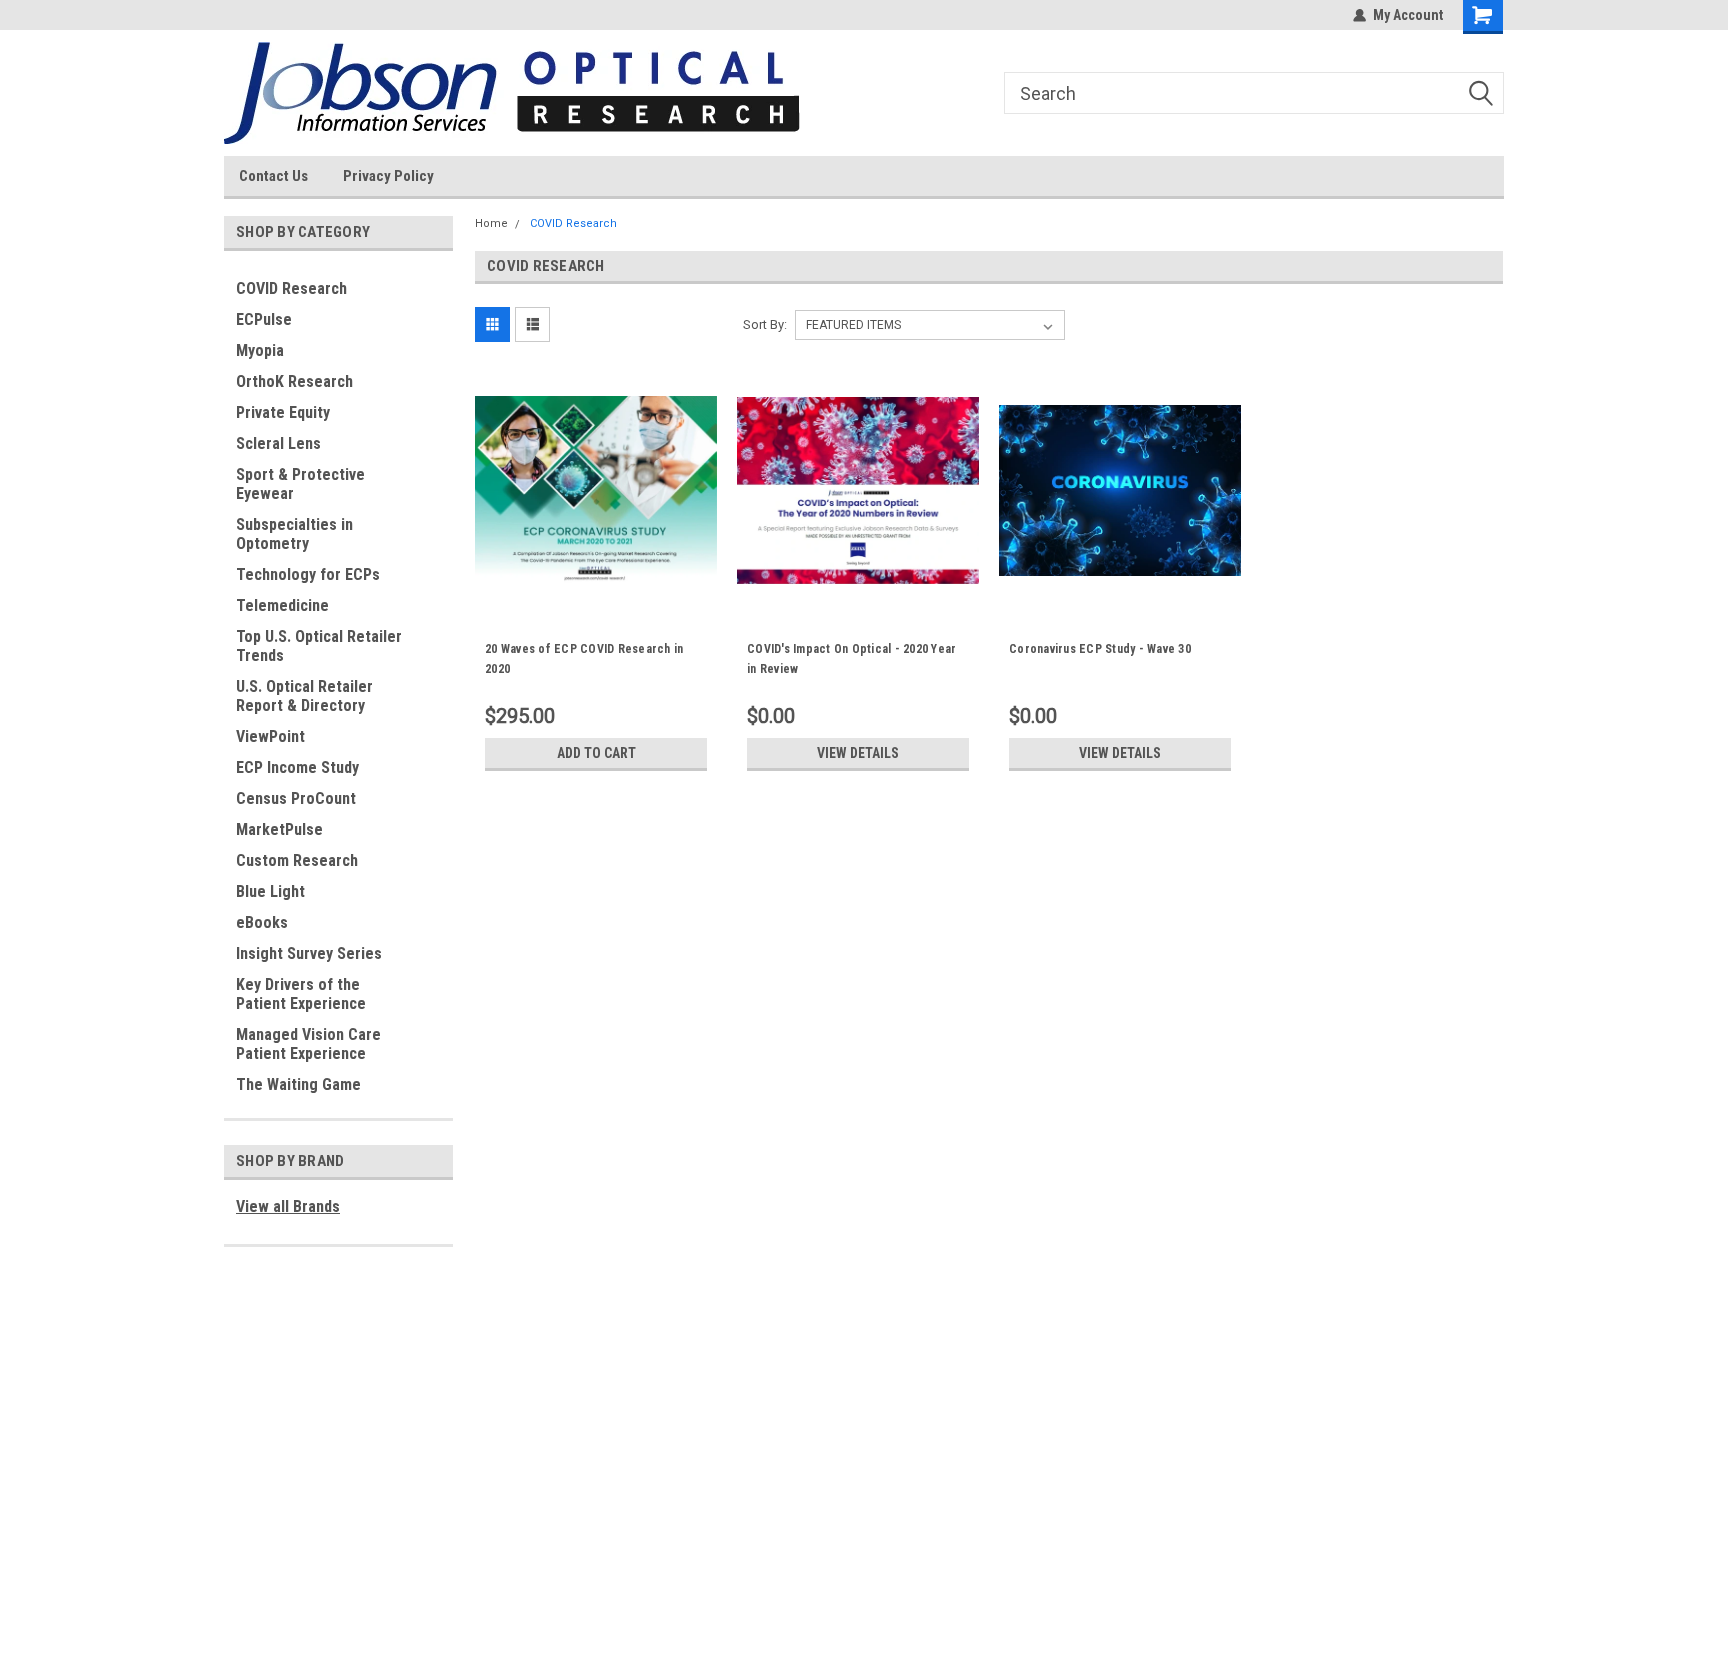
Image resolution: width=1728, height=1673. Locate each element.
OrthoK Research (294, 381)
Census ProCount (296, 798)
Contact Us (273, 176)
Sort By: (765, 324)
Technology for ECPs (308, 574)
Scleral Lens (278, 443)
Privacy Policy (388, 176)
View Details (858, 753)
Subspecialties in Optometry (294, 534)
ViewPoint (270, 736)
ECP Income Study (297, 767)
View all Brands (288, 1206)
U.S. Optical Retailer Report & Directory (304, 696)
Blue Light (270, 891)
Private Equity (283, 412)
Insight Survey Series (309, 953)
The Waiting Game (298, 1084)
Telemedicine (282, 605)
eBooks (262, 922)
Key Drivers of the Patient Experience (301, 994)
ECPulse (264, 319)
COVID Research (291, 288)
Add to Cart (596, 753)
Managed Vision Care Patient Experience (308, 1044)
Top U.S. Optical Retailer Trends (319, 646)
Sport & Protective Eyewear (300, 484)
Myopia (260, 350)
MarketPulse (279, 829)
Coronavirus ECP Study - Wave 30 (1100, 649)
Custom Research (297, 860)
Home (491, 223)
